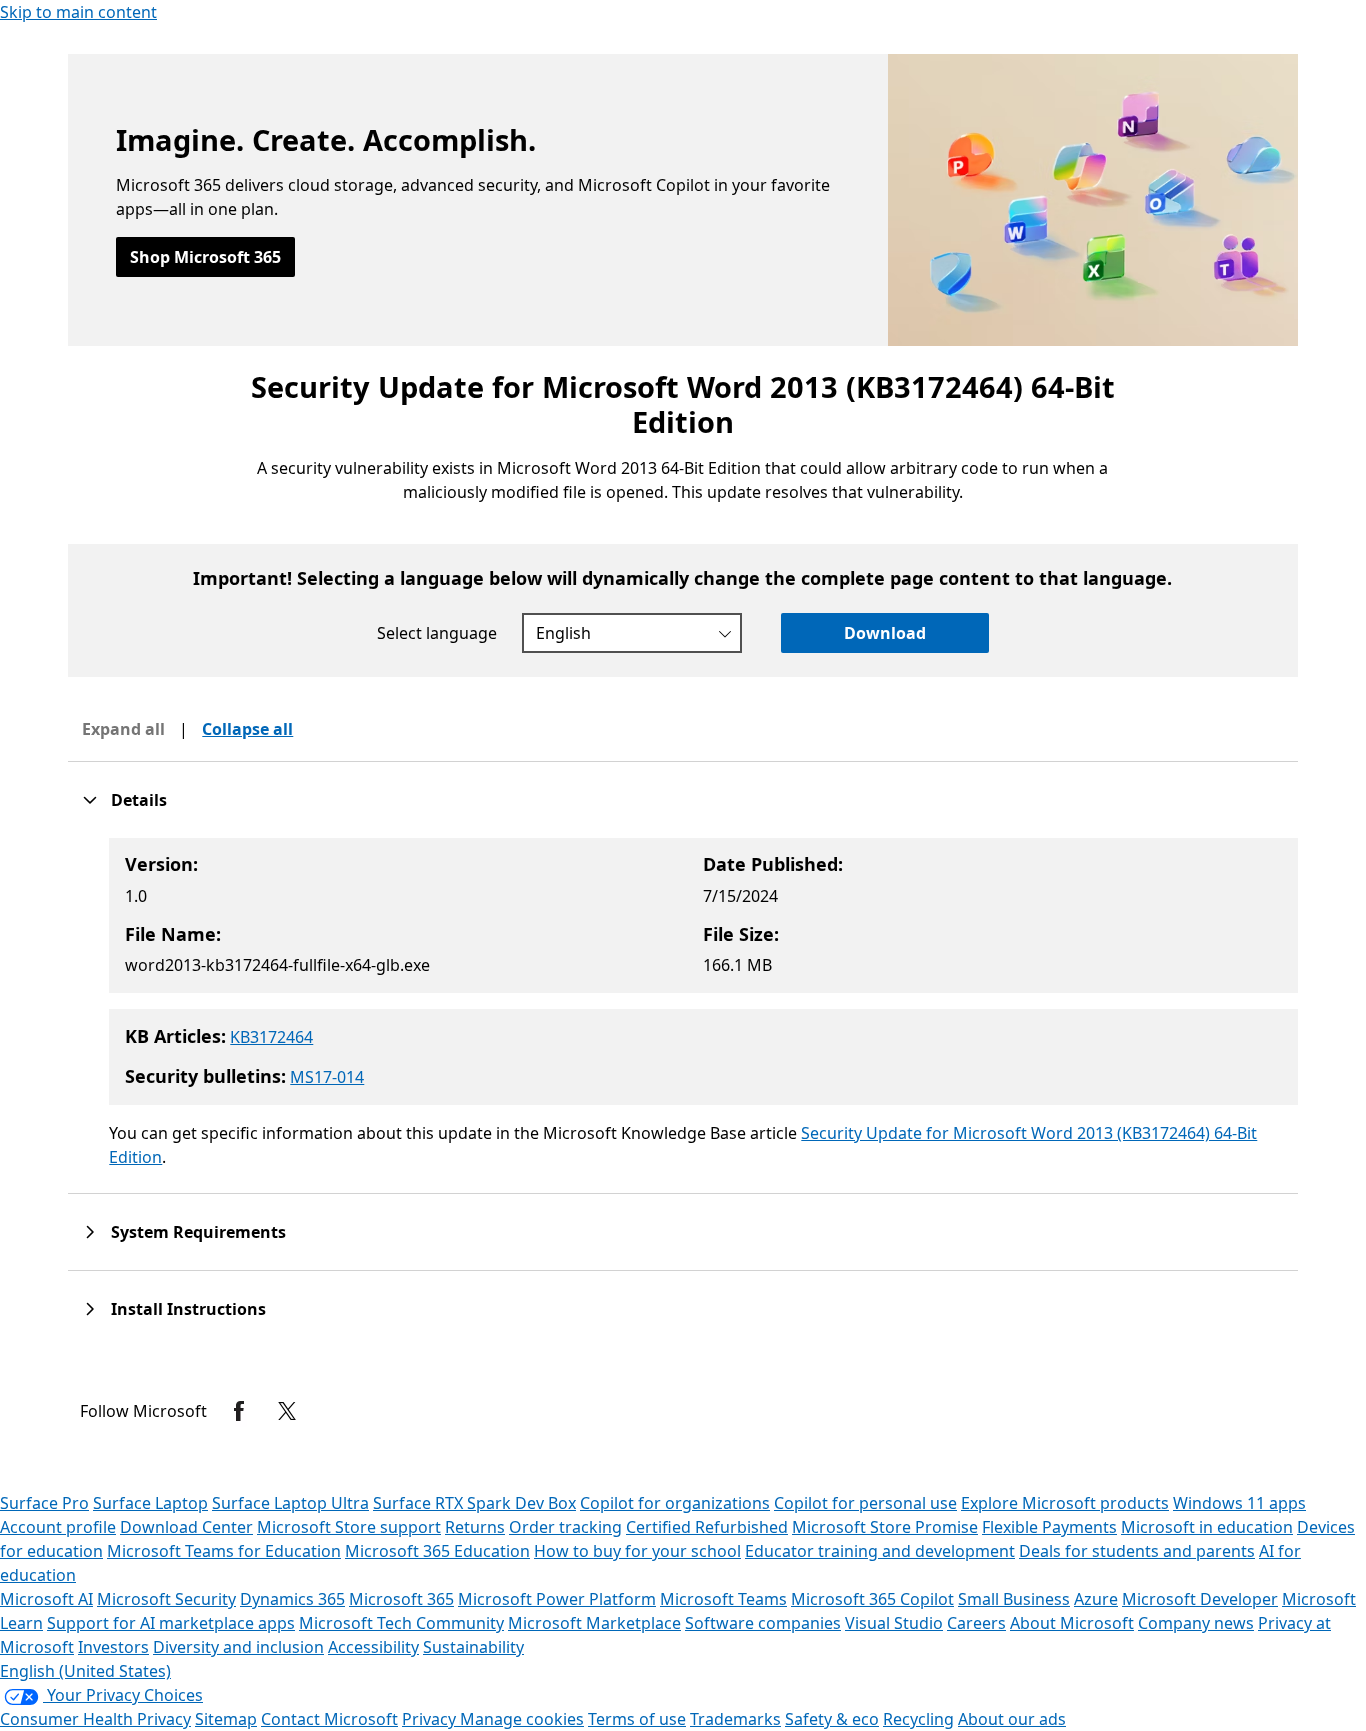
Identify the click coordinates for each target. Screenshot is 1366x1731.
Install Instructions (188, 1309)
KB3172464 (271, 1037)
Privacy (431, 1719)
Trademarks (735, 1719)
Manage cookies (522, 1719)
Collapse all (247, 729)
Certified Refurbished (707, 1527)
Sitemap (226, 1719)
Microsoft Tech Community (401, 1623)
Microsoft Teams (723, 1599)
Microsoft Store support (349, 1527)
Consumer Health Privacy (95, 1719)
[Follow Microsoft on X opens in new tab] (287, 1411)
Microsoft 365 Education (437, 1551)
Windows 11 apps (1239, 1503)
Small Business (1014, 1599)
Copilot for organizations (675, 1503)
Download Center (186, 1527)
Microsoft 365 (401, 1599)
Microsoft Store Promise (885, 1527)
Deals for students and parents (1137, 1551)
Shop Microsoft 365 (205, 257)
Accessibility (373, 1647)
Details (139, 800)
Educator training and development (880, 1551)
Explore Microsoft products (1065, 1503)
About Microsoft (1072, 1623)
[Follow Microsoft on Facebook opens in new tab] (239, 1411)
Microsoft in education (1207, 1527)
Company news (1196, 1623)
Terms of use (637, 1719)
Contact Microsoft (329, 1719)
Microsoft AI (46, 1599)
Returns (475, 1527)
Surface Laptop (150, 1503)
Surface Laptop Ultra (290, 1503)
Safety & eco (832, 1719)
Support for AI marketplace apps (171, 1623)
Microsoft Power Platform (557, 1599)
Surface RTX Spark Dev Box (474, 1503)
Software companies (763, 1623)
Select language (437, 633)
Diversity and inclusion (238, 1647)
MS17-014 (327, 1077)
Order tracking (565, 1527)
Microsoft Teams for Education (224, 1551)
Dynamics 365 (292, 1599)
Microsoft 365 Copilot (872, 1599)
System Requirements (198, 1232)
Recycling (918, 1719)
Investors (113, 1647)
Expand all (123, 729)
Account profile (58, 1527)
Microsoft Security (166, 1599)
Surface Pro (44, 1503)
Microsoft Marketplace (594, 1623)
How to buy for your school (637, 1551)
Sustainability (473, 1647)
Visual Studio (894, 1623)
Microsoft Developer (1200, 1599)
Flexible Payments (1049, 1527)
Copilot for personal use (865, 1503)
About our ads (1012, 1719)
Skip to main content (78, 12)
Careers (976, 1623)
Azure (1096, 1599)
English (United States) (85, 1671)
